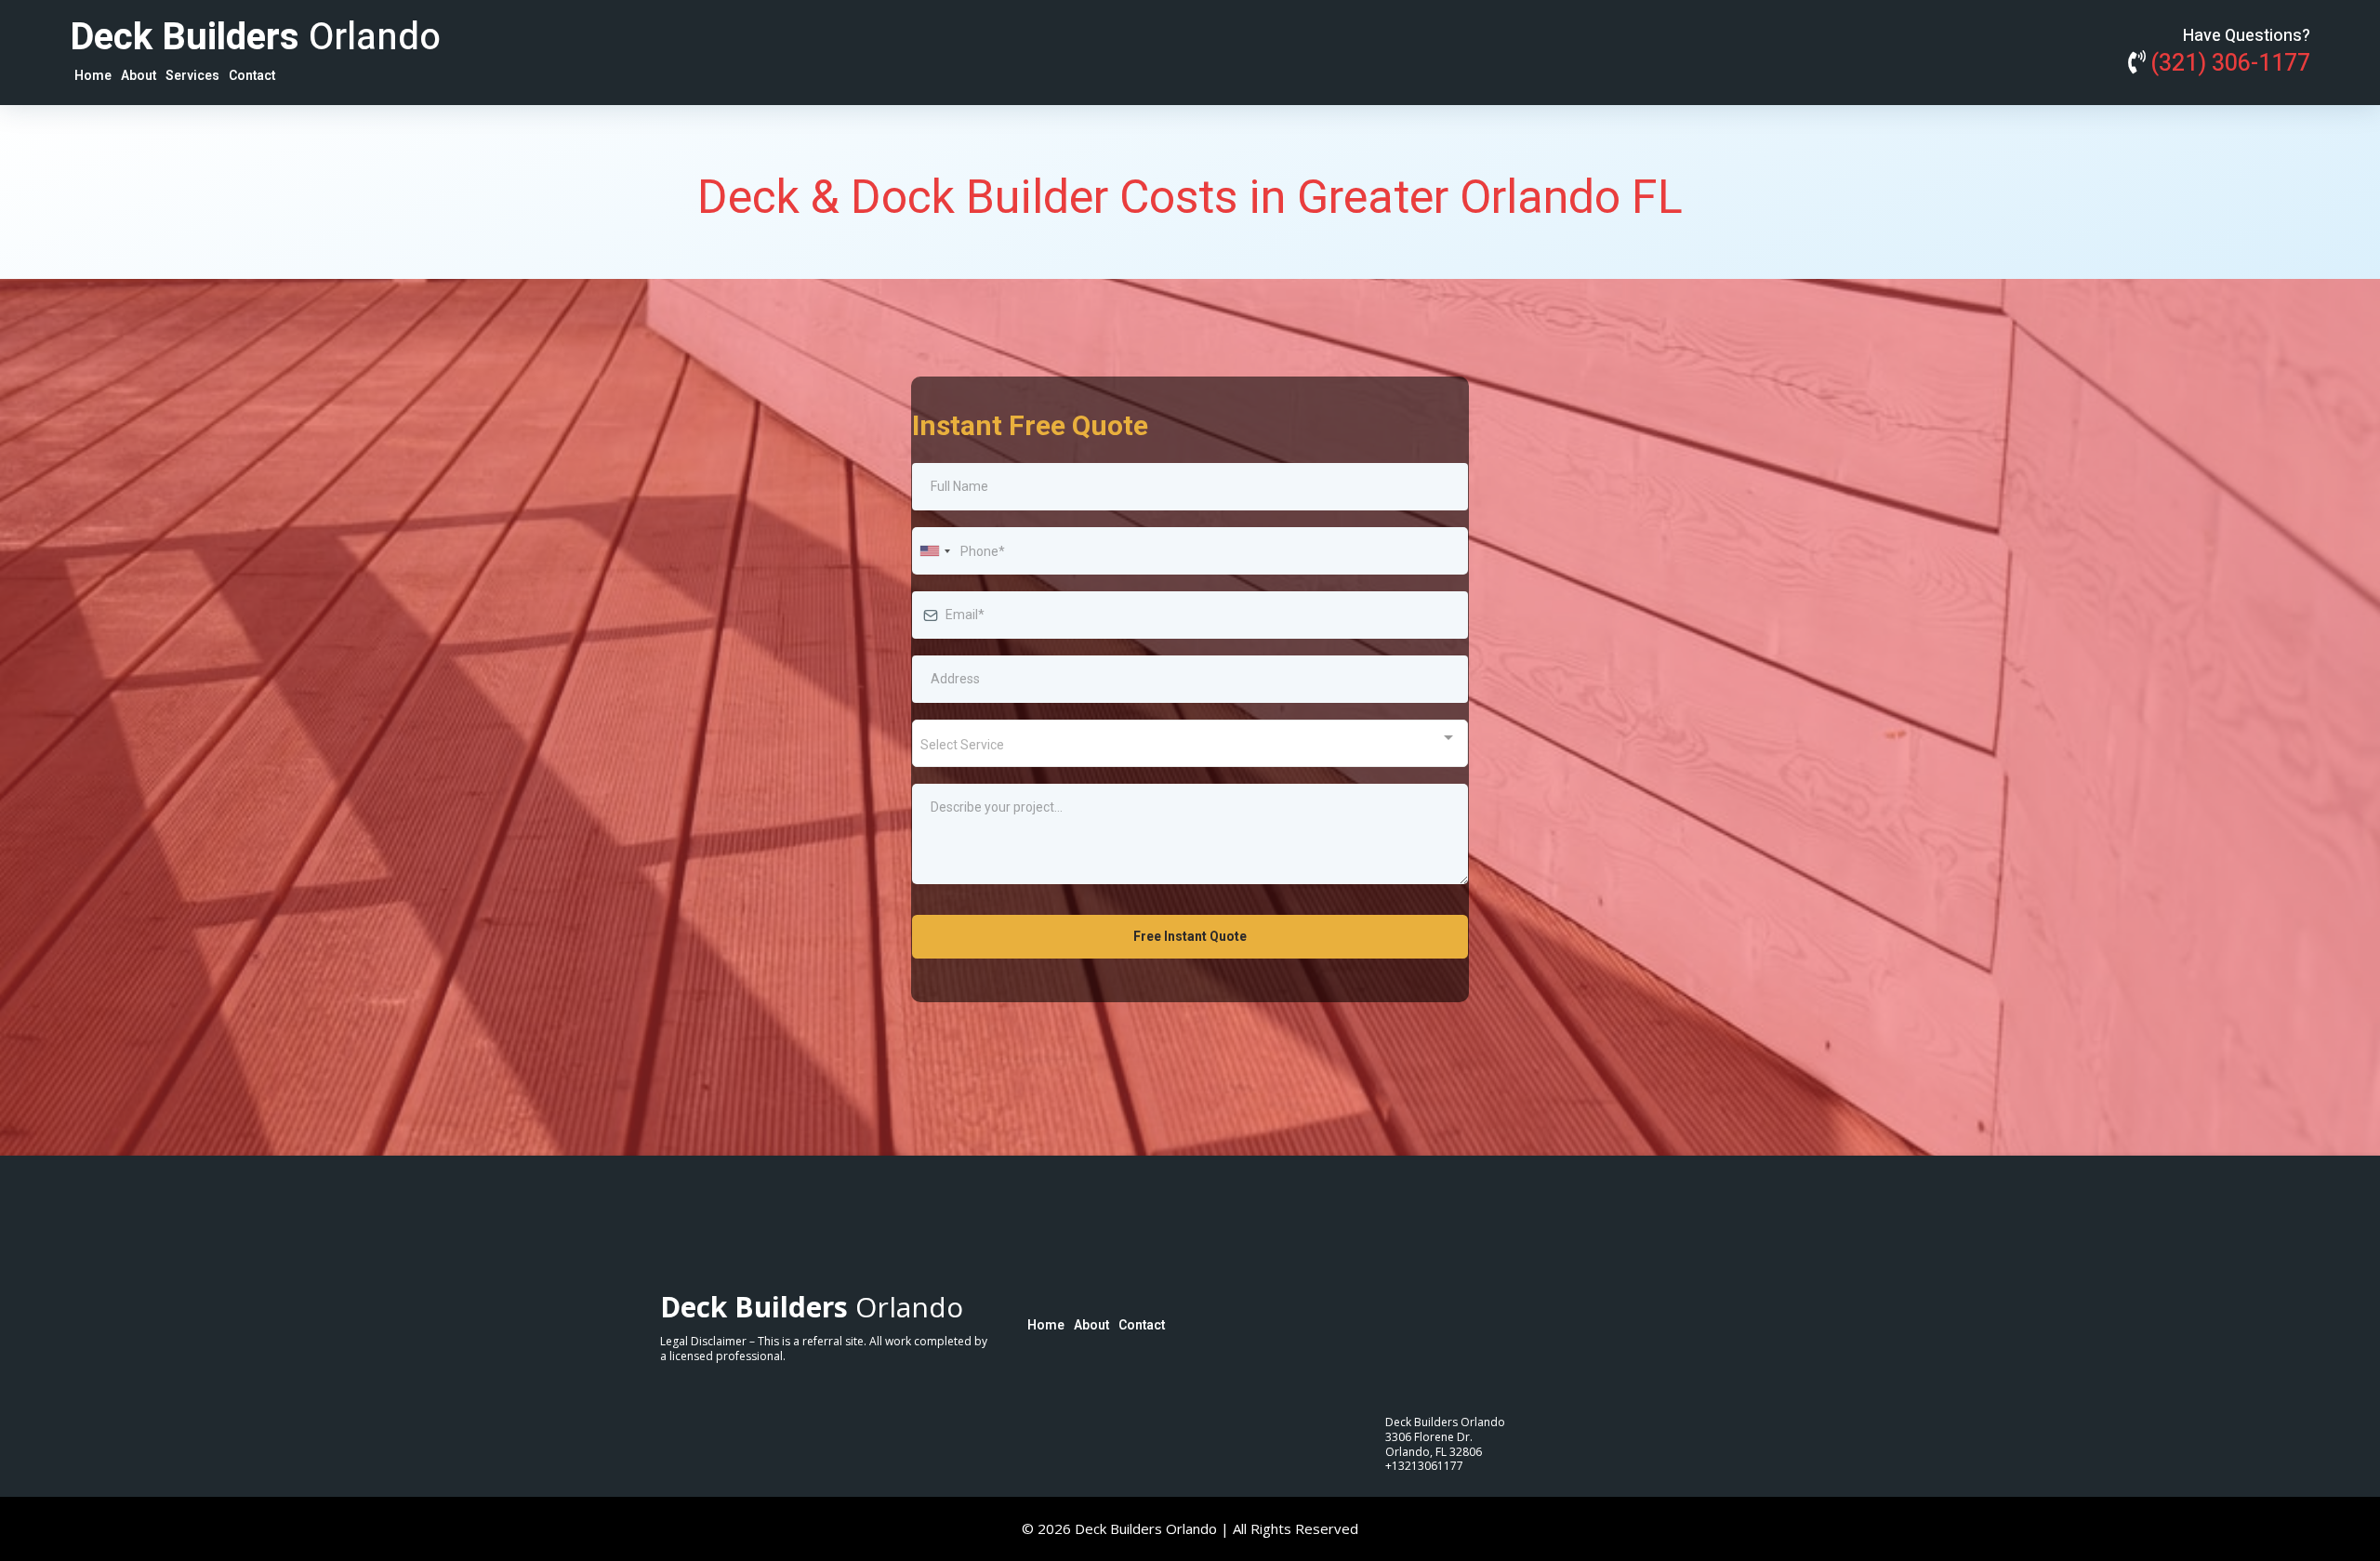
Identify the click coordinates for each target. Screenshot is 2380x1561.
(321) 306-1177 (2230, 64)
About (139, 76)
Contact (252, 76)
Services (192, 76)
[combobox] (934, 551)
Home (93, 76)
